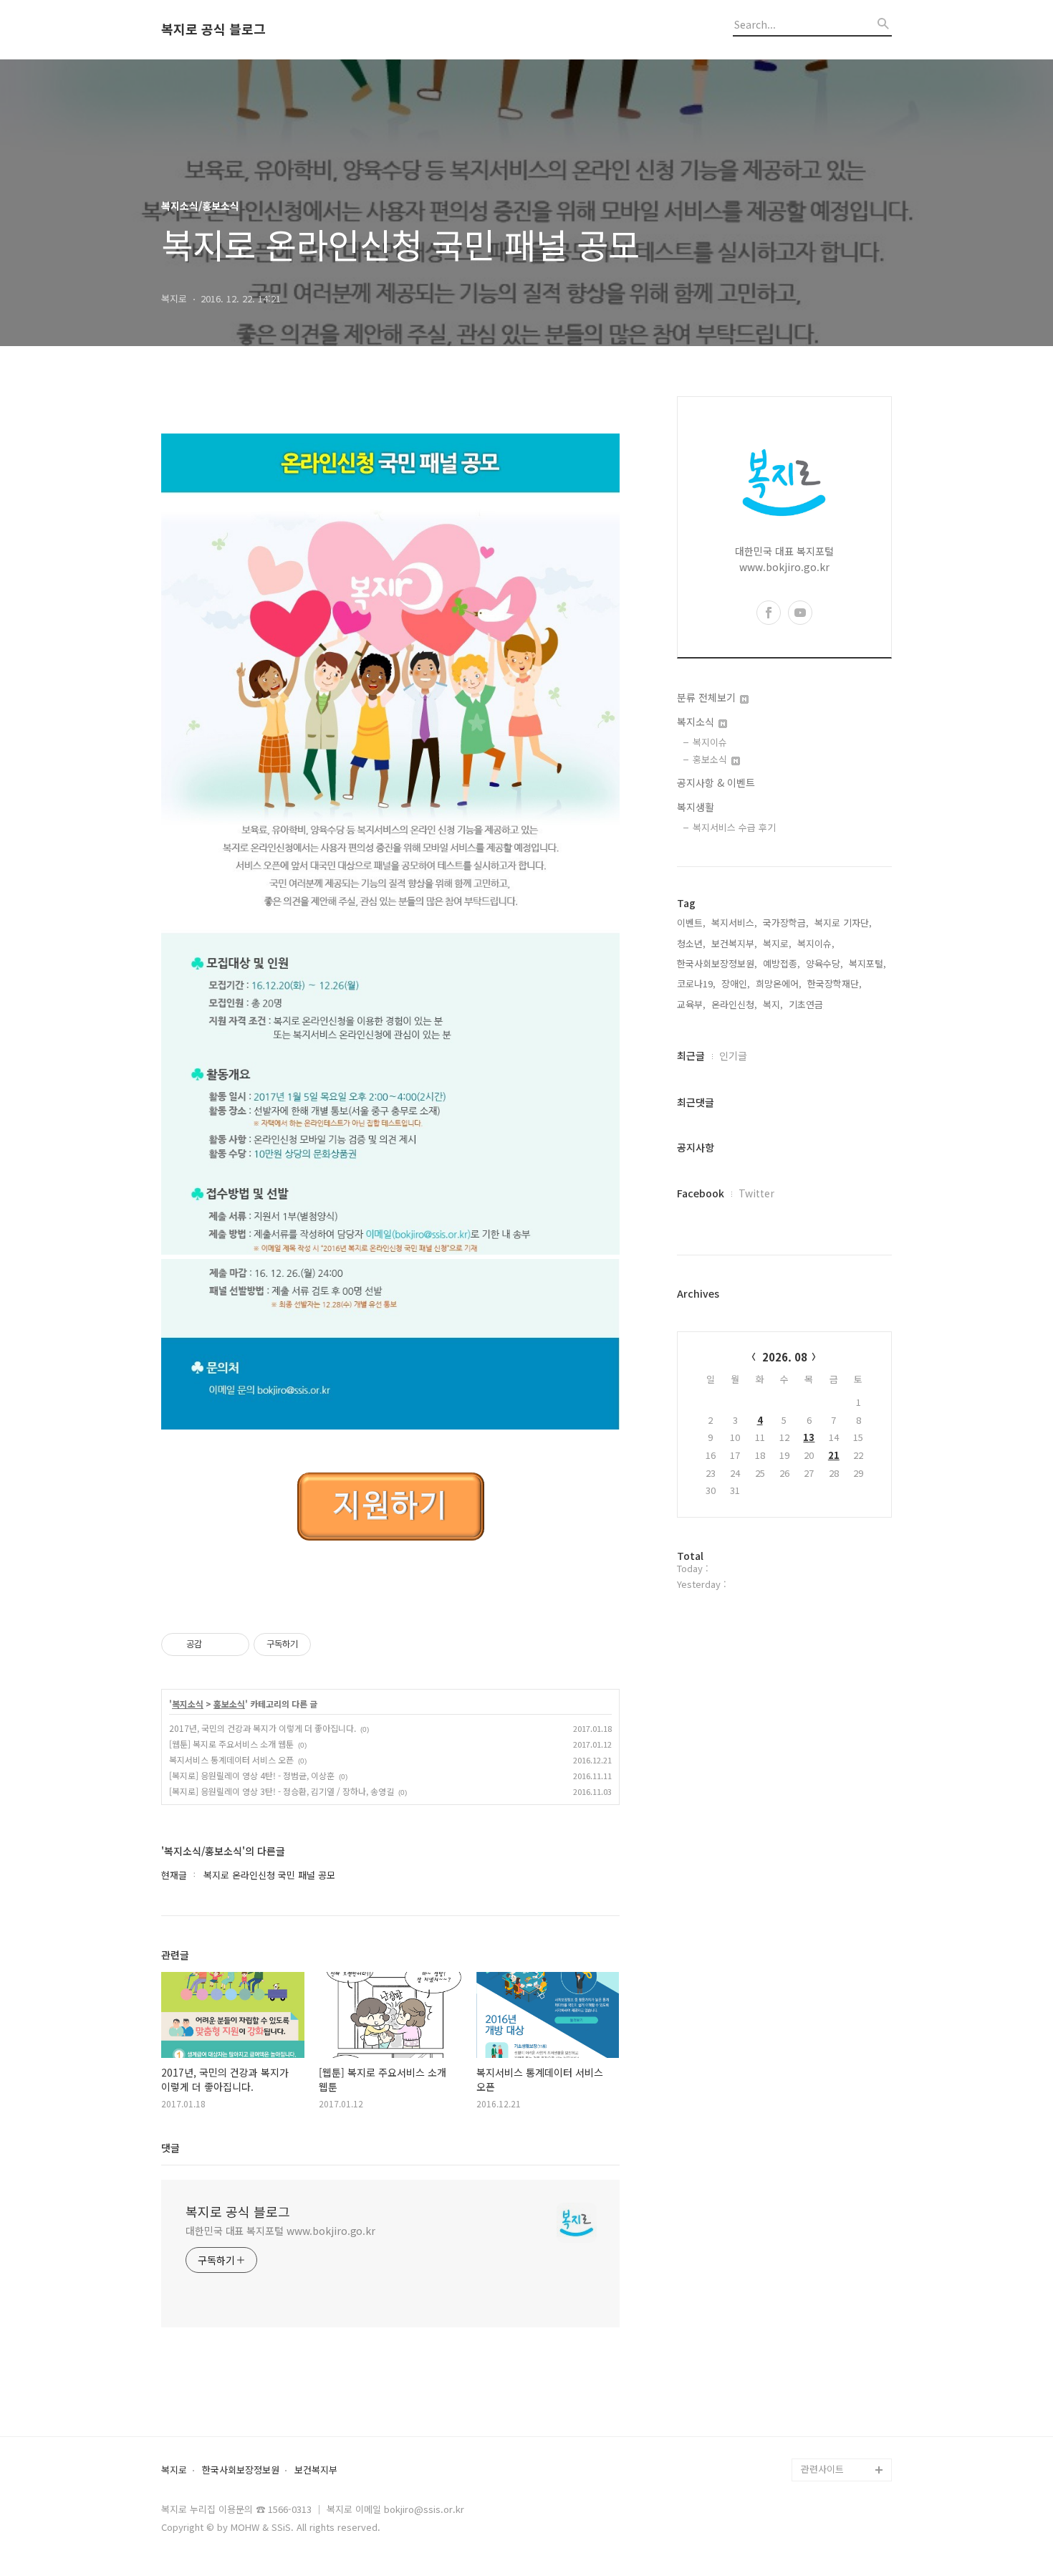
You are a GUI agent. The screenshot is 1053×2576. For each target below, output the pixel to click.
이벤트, (691, 923)
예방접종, (782, 963)
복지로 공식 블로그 (213, 29)
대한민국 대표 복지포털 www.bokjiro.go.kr (280, 2231)
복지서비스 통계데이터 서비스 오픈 (231, 1759)
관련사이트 (822, 2469)
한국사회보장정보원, (717, 963)
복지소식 (188, 1704)
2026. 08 (785, 1357)
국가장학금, (786, 923)
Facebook (701, 1193)
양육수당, (824, 963)
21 (834, 1455)
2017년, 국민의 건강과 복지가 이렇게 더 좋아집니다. (263, 1728)
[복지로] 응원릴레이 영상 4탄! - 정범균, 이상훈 (252, 1775)
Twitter (756, 1193)
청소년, (691, 943)
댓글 (170, 2148)
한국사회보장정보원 (241, 2470)
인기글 (733, 1055)
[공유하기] (215, 1644)
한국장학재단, (835, 983)
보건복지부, (734, 943)
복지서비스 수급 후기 (734, 827)
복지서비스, (734, 923)
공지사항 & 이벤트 (716, 782)
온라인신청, (734, 1004)
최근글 (691, 1055)
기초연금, (807, 1004)
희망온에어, (779, 983)
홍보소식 (229, 1704)
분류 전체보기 (708, 697)
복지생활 (696, 807)
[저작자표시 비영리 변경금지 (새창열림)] (330, 1644)
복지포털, (867, 963)
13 (809, 1437)
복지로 (174, 2470)
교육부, (691, 1004)
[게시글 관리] (233, 1644)
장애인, (736, 983)
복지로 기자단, (843, 923)
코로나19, (696, 983)
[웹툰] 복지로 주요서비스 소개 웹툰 (231, 1744)
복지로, (777, 943)
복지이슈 (710, 742)
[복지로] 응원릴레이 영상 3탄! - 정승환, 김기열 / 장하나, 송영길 (282, 1791)
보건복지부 (316, 2470)
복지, (773, 1004)
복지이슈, (816, 943)
